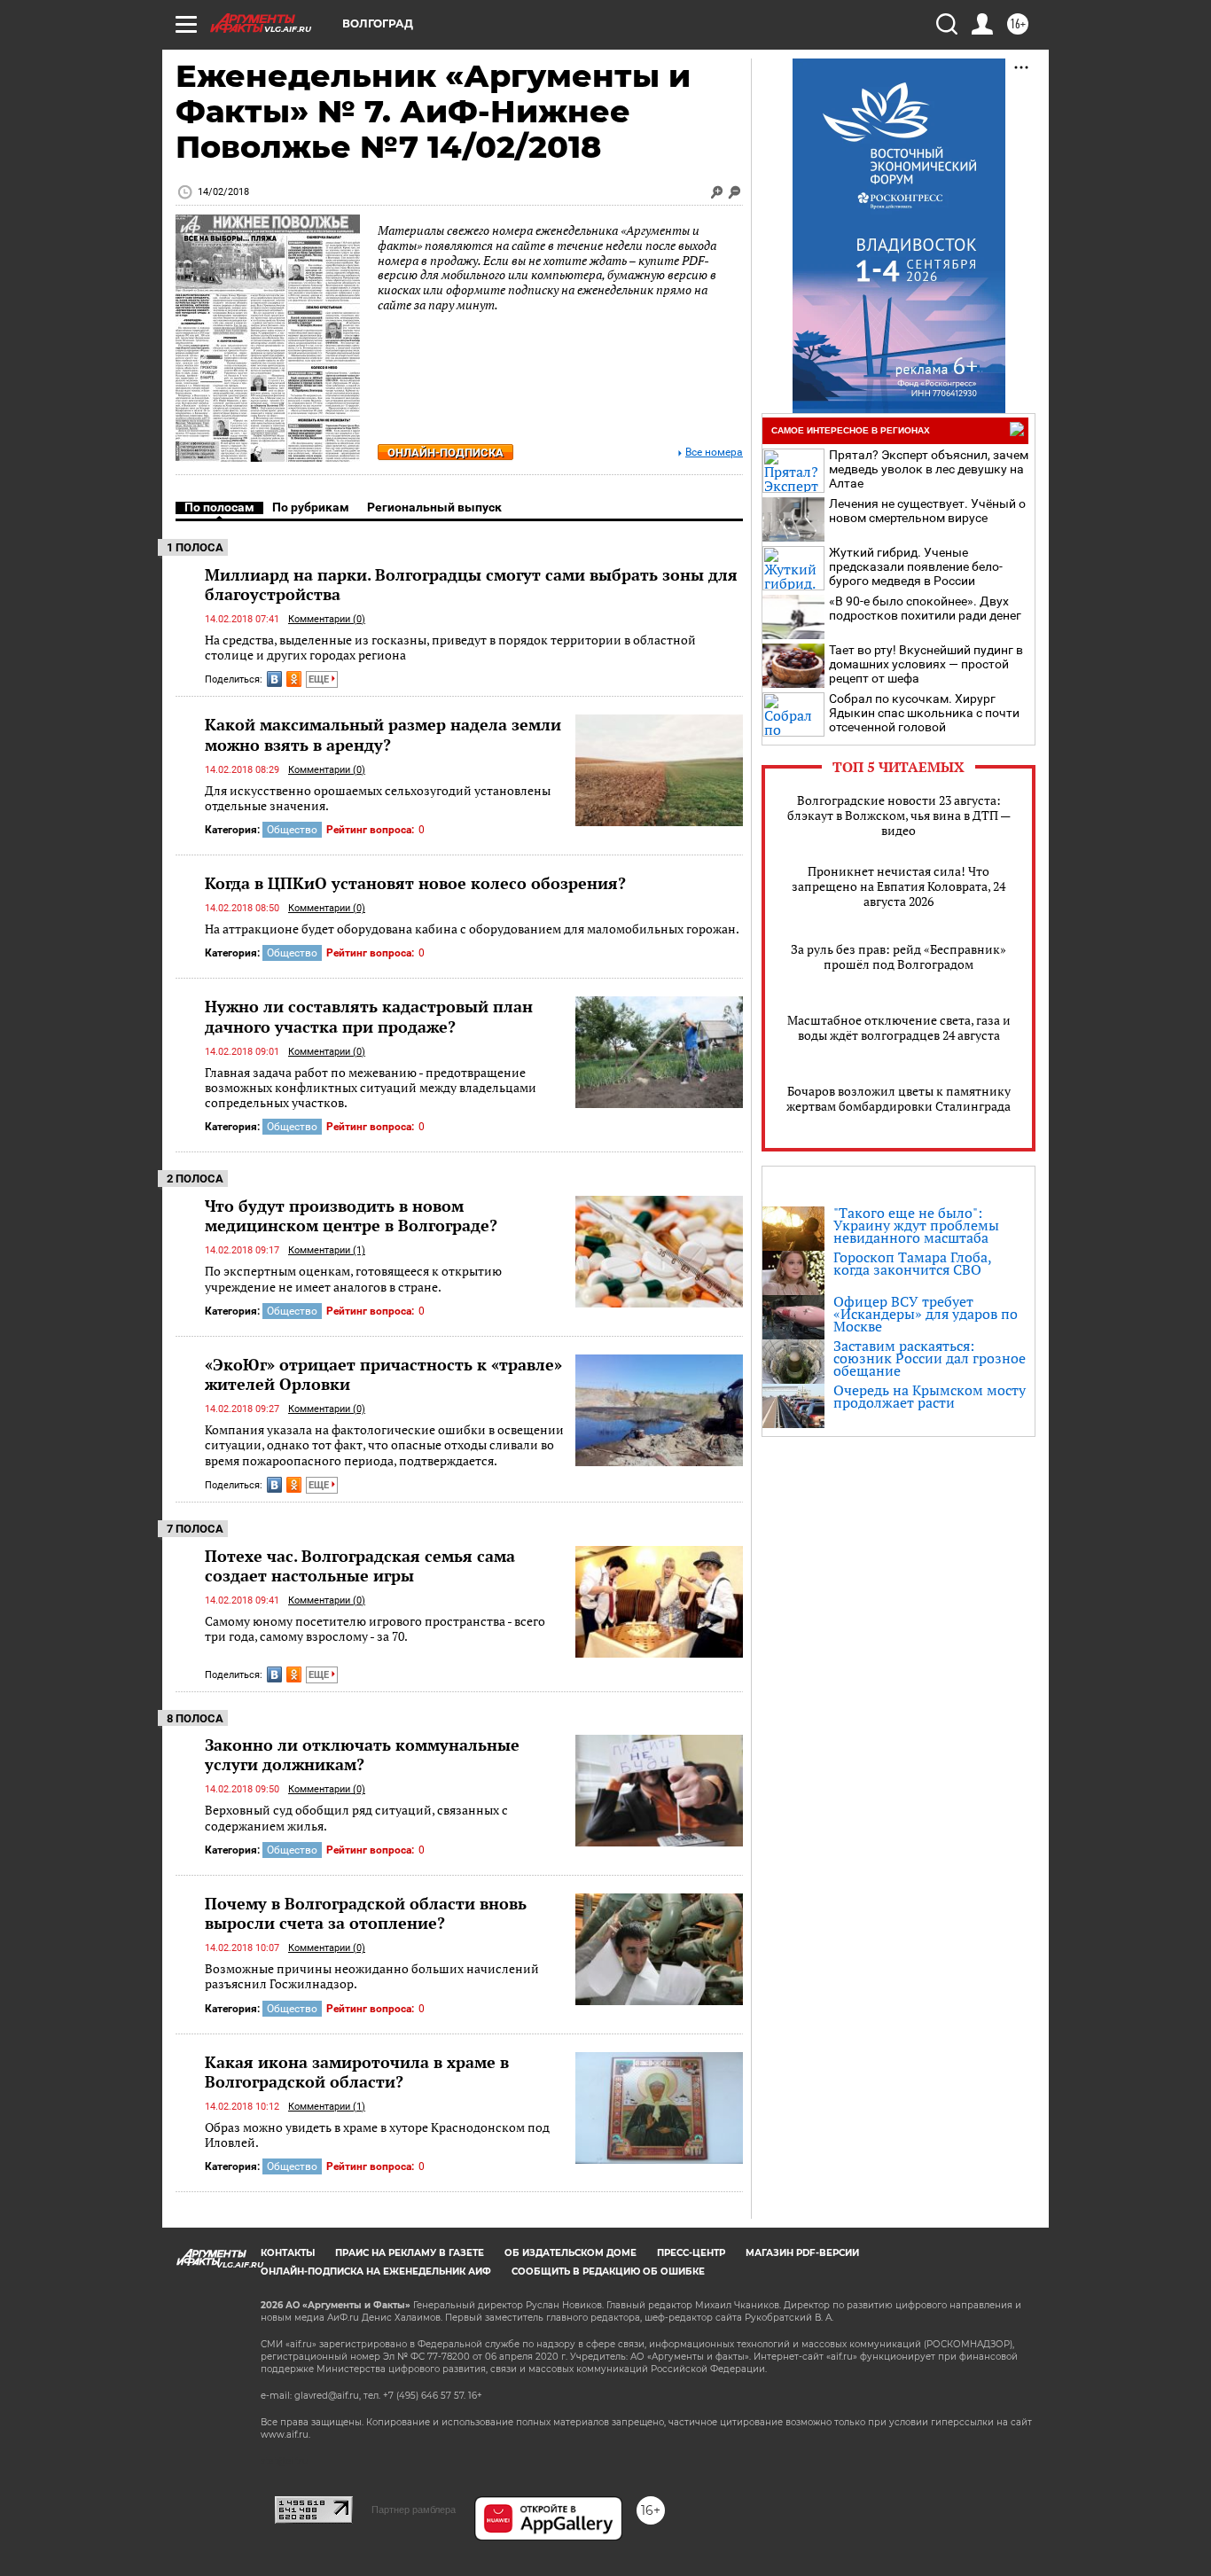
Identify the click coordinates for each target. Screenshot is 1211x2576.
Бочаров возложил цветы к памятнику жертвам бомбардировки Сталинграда (898, 1098)
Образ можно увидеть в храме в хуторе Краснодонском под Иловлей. (377, 2135)
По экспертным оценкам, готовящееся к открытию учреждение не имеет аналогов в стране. (353, 1279)
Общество (292, 830)
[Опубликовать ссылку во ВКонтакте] (274, 679)
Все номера (714, 453)
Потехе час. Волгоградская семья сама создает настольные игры (360, 1565)
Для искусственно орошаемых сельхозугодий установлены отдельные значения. (378, 798)
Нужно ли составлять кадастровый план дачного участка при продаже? (369, 1016)
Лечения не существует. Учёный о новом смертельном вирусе (927, 511)
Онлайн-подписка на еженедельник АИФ (376, 2272)
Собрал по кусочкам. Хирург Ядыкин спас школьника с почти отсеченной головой (924, 713)
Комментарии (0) (327, 619)
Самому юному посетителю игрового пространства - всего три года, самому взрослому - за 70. (375, 1629)
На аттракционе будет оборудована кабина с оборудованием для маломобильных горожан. (472, 929)
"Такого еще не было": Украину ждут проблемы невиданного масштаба (916, 1225)
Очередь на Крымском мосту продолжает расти (930, 1396)
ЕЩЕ (320, 679)
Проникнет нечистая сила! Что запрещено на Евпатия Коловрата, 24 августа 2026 (898, 886)
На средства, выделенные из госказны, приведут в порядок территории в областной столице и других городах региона (450, 648)
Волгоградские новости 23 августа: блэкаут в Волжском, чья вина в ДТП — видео (899, 815)
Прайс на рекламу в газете (410, 2253)
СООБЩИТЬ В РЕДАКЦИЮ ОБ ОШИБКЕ (608, 2272)
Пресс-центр (691, 2253)
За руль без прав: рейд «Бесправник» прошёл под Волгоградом (898, 956)
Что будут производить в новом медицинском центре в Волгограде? (351, 1215)
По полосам (219, 507)
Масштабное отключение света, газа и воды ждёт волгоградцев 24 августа (899, 1027)
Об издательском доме (570, 2253)
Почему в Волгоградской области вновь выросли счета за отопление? (366, 1913)
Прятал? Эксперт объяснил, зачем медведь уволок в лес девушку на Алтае (929, 469)
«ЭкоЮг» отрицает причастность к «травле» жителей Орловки (383, 1374)
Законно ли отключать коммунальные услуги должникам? (362, 1754)
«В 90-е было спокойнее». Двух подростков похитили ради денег (925, 608)
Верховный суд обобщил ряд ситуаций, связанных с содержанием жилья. (356, 1818)
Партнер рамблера (414, 2510)
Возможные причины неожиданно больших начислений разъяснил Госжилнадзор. (372, 1976)
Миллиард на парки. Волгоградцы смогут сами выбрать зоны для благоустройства (471, 584)
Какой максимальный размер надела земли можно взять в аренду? (383, 734)
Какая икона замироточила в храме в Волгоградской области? (357, 2072)
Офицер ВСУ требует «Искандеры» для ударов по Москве (926, 1314)
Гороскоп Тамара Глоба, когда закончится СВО (912, 1263)
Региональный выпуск (434, 507)
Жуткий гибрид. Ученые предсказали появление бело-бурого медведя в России (916, 566)
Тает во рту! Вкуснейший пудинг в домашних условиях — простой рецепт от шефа (926, 664)
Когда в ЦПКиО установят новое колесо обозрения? (415, 883)
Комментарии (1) (327, 1250)
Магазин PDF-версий (802, 2253)
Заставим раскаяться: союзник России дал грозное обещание (930, 1358)
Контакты (288, 2253)
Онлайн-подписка (445, 453)
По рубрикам (311, 507)
